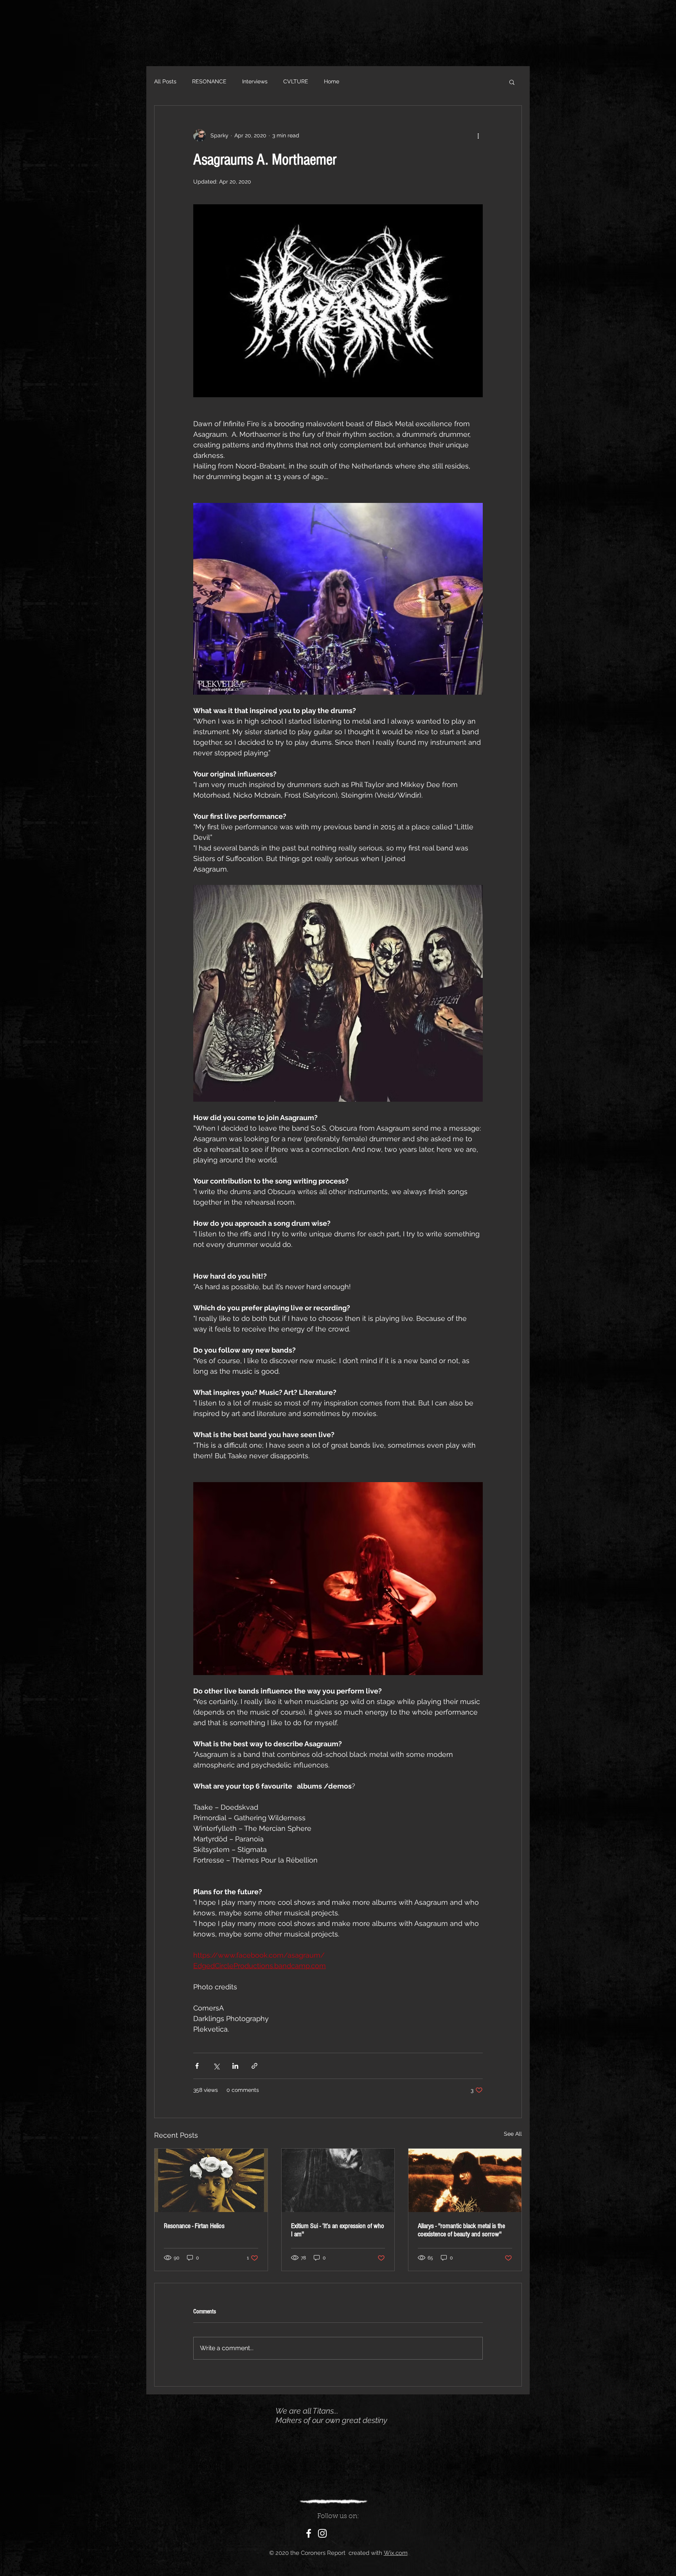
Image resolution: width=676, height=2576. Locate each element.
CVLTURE (296, 81)
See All (513, 2134)
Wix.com (396, 2553)
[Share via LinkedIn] (235, 2066)
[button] (512, 82)
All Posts (165, 81)
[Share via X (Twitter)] (216, 2066)
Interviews (255, 81)
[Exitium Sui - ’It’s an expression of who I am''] (338, 2180)
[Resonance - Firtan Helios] (211, 2180)
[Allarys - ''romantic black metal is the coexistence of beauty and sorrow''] (465, 2180)
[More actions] (478, 135)
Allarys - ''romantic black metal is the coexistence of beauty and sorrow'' (461, 2230)
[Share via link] (254, 2066)
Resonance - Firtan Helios (194, 2226)
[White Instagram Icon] (322, 2533)
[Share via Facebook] (197, 2066)
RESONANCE (209, 81)
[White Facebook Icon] (309, 2533)
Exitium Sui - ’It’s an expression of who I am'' (338, 2230)
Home (332, 81)
